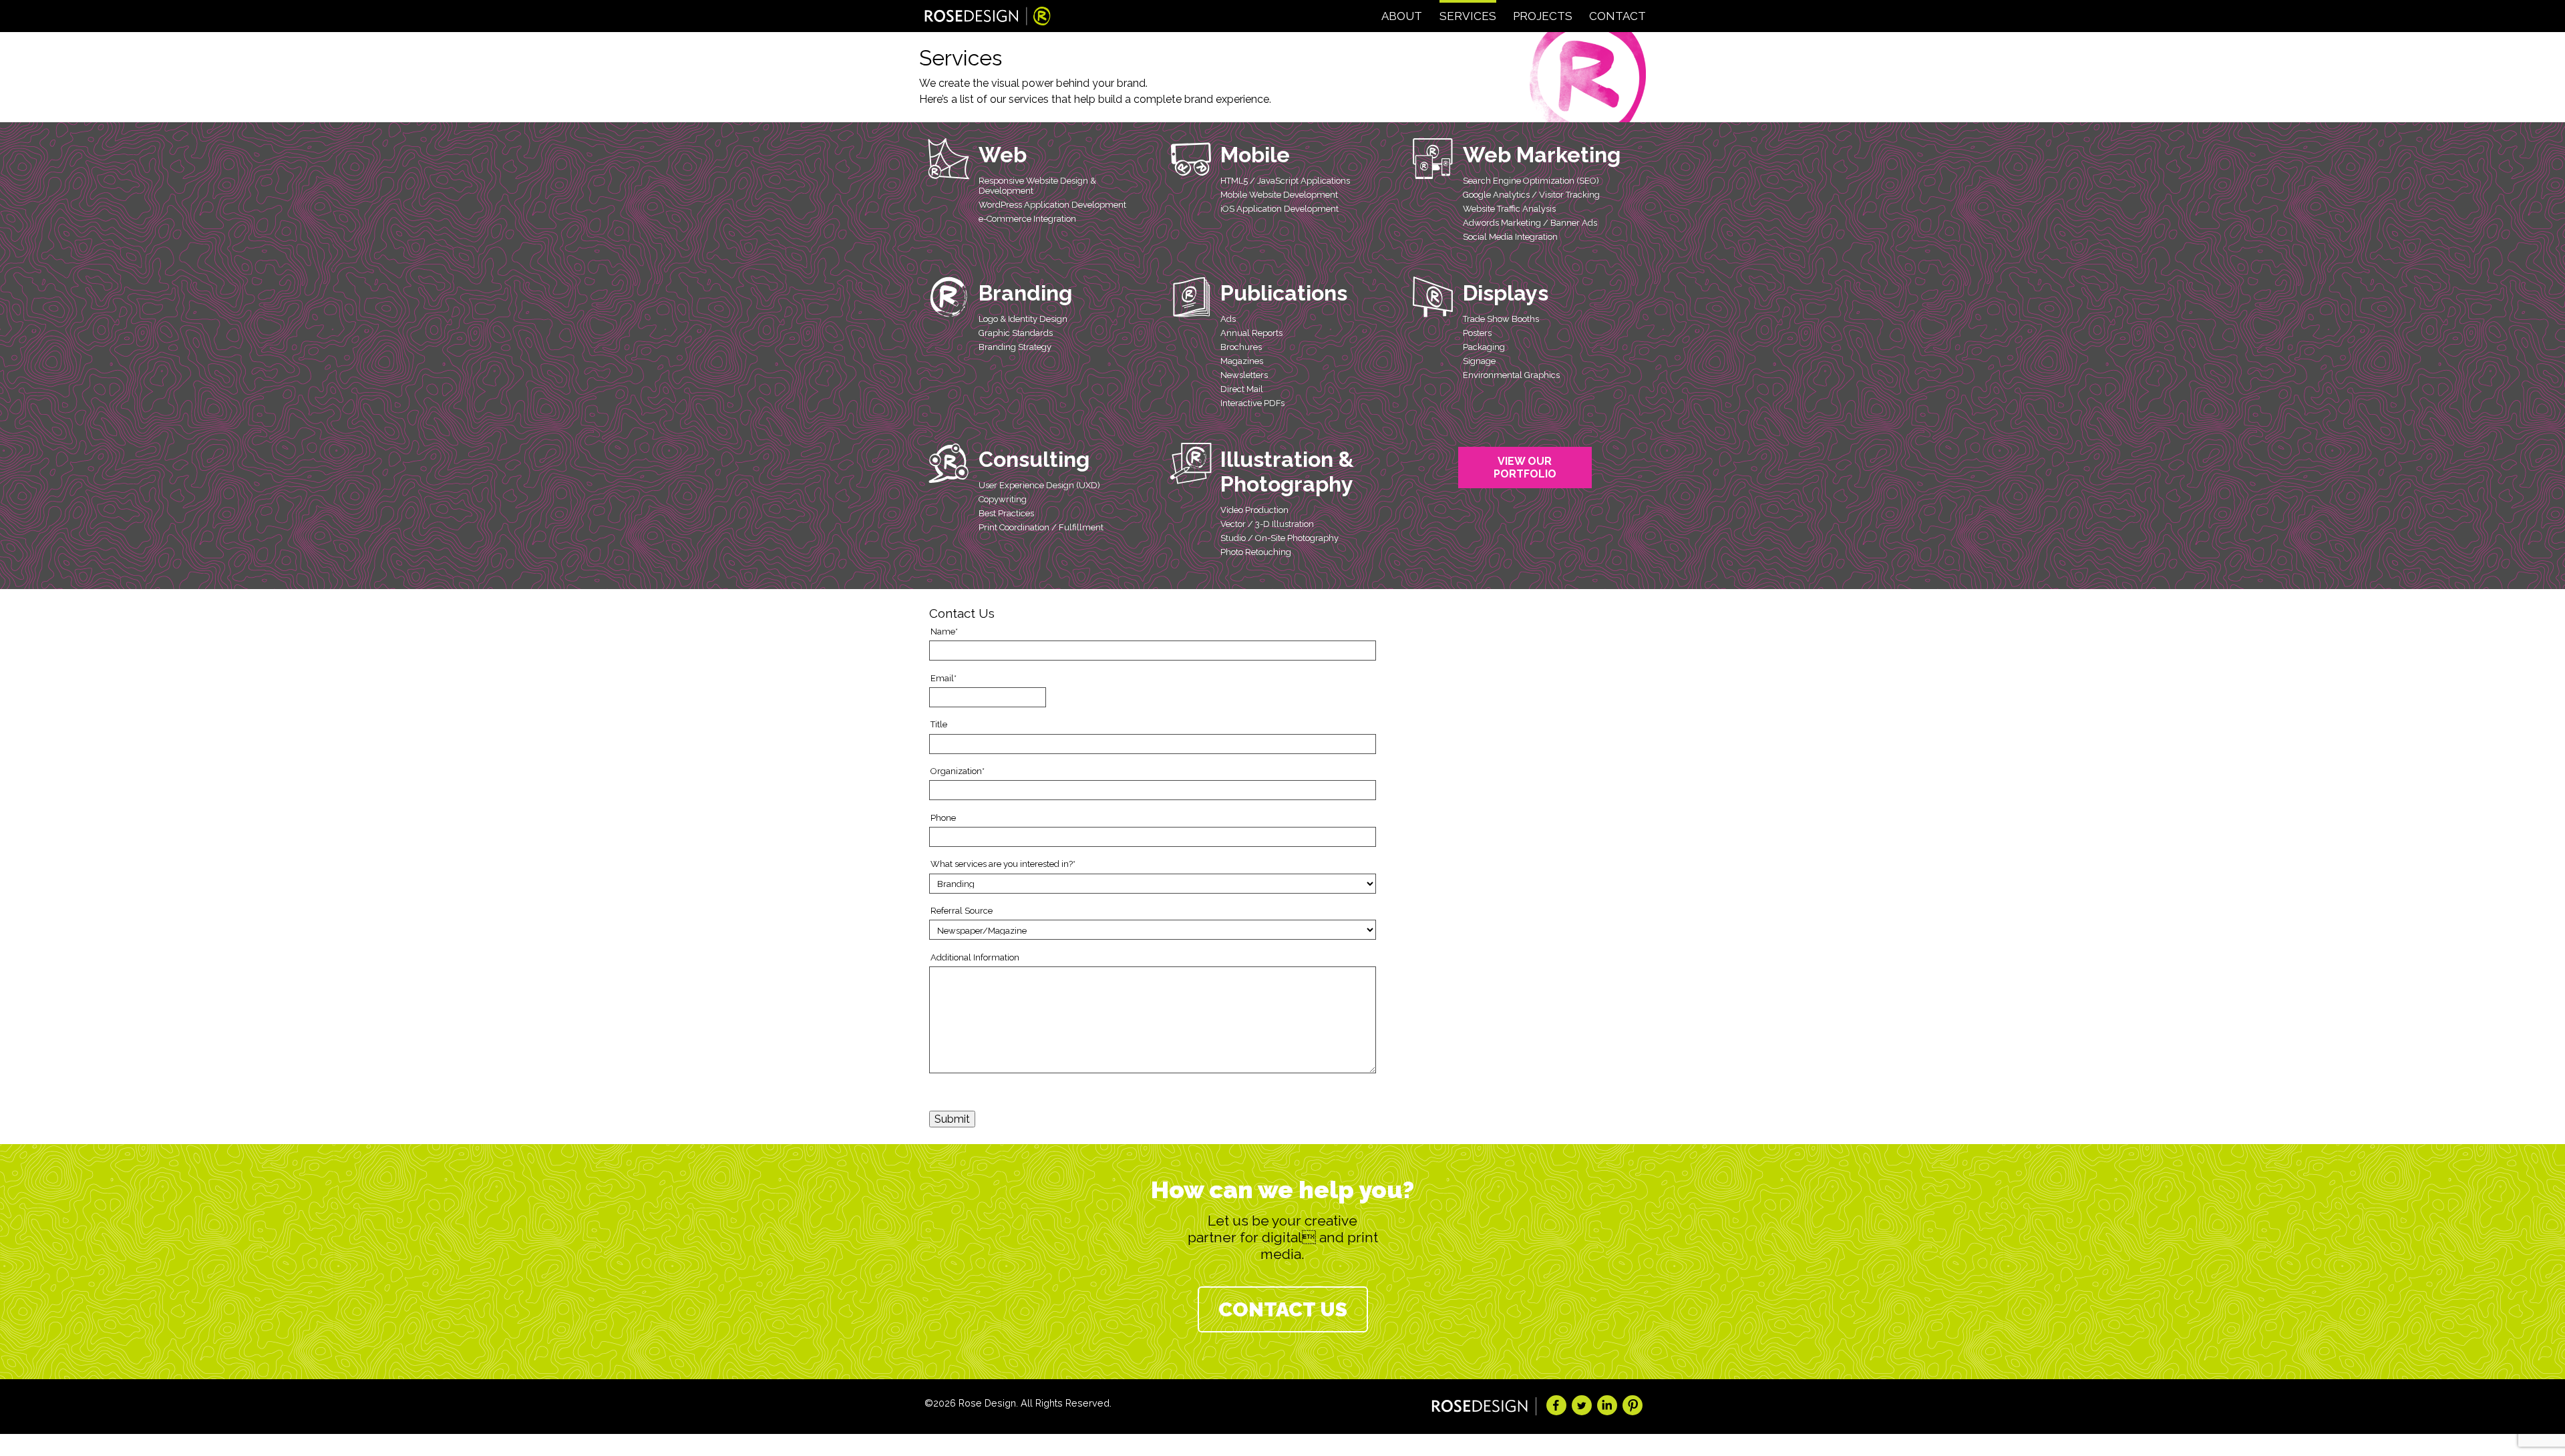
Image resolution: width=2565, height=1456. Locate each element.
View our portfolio (1525, 468)
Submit (952, 1119)
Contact (1617, 16)
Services (1468, 16)
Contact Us (1283, 1309)
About (1402, 16)
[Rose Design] (988, 18)
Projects (1543, 16)
